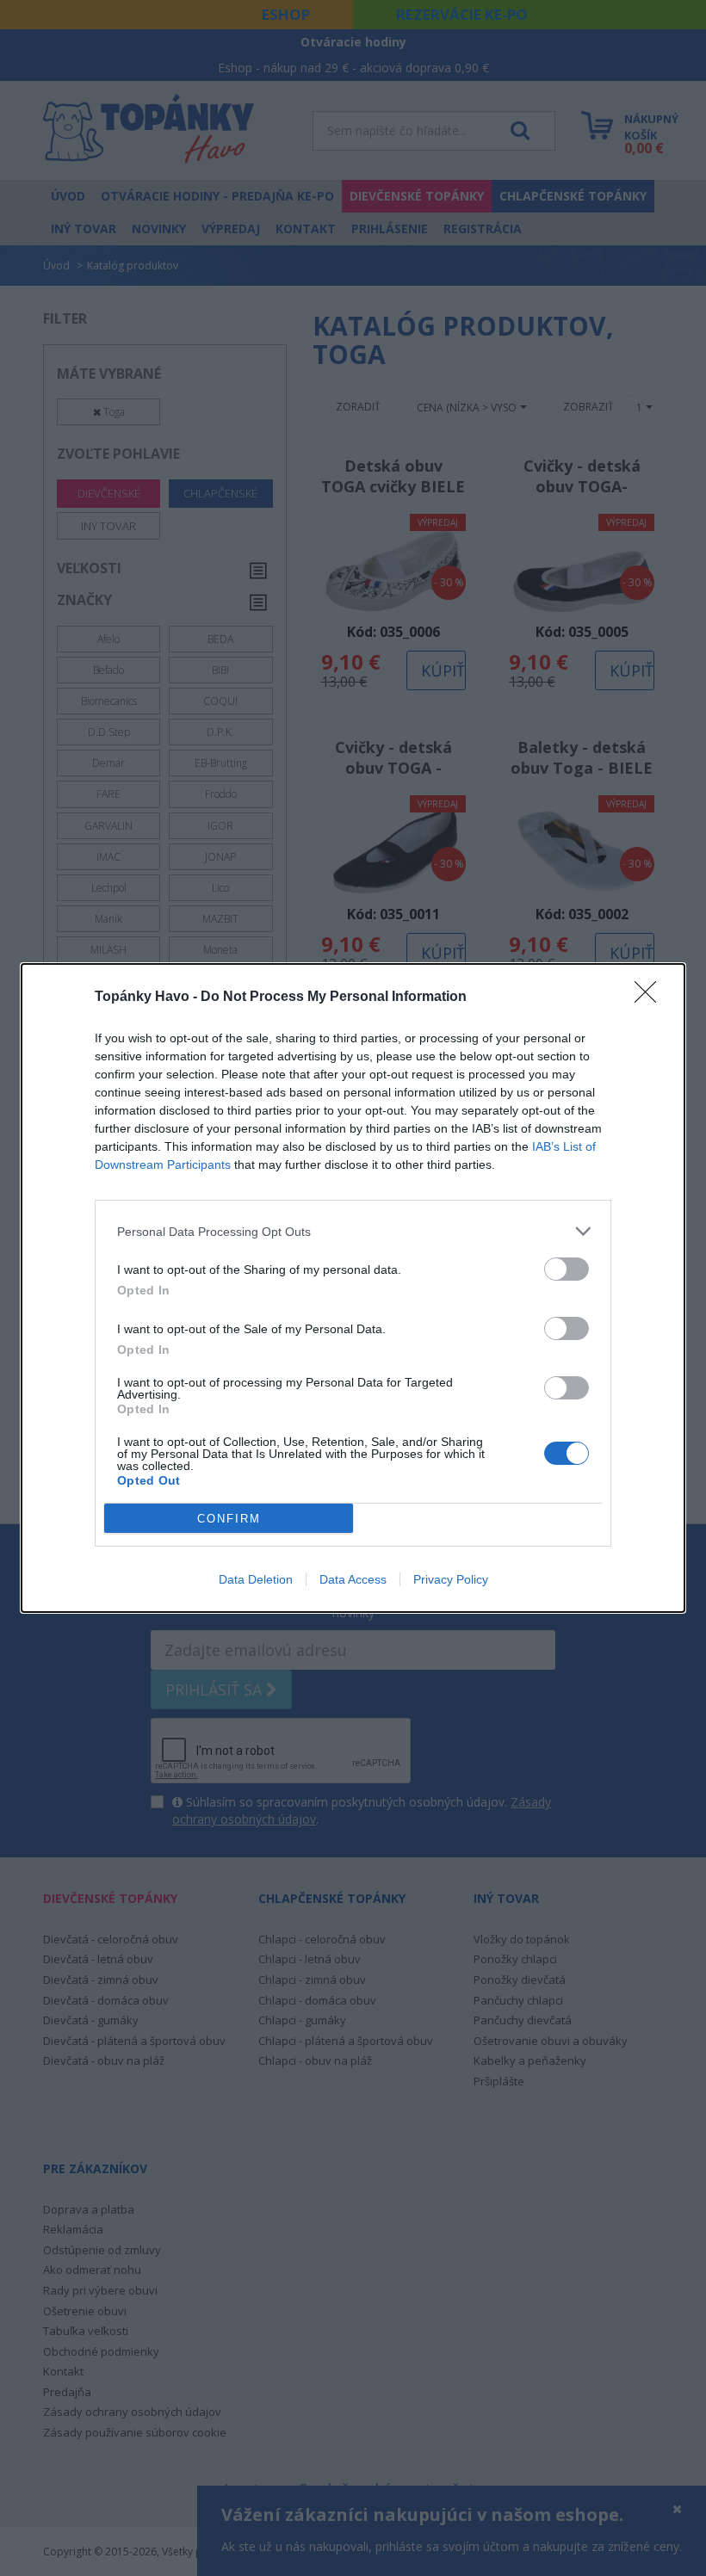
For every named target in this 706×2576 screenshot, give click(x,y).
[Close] (651, 998)
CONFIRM (229, 1519)
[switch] (567, 1269)
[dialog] (353, 1288)
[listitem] (353, 1231)
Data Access (353, 1579)
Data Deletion (256, 1579)
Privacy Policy (451, 1579)
